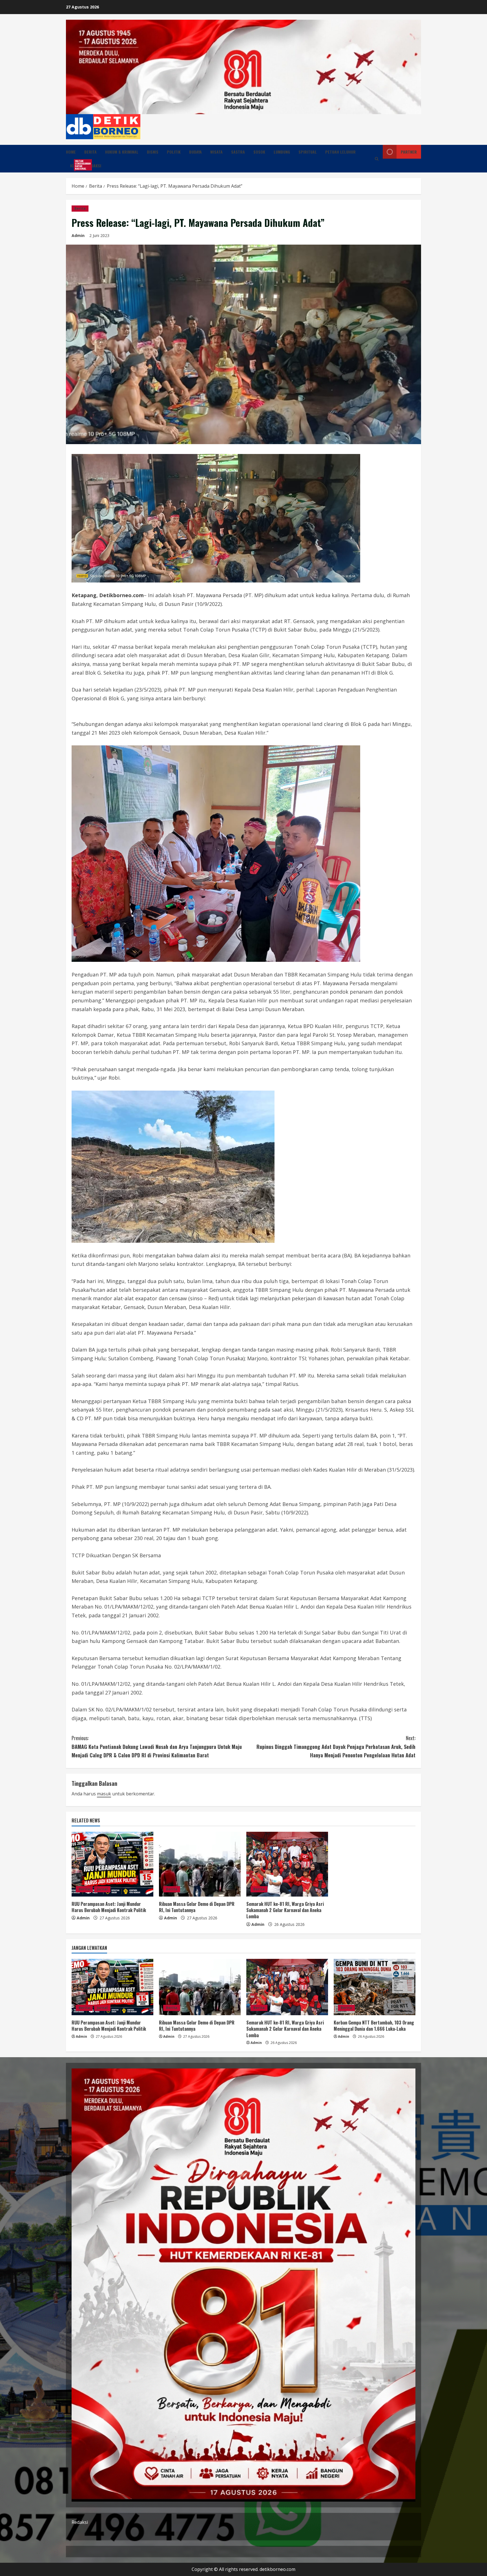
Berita (90, 152)
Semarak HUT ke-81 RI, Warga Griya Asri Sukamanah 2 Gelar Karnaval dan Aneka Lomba (285, 1910)
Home (71, 152)
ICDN (76, 165)
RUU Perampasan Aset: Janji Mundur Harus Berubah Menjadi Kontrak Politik (109, 1907)
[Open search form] (377, 159)
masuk (104, 1794)
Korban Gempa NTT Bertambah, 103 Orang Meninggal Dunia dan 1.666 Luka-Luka (374, 2026)
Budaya (195, 152)
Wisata (216, 152)
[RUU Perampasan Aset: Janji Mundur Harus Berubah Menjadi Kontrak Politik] (112, 1864)
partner (409, 152)
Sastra (238, 152)
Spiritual (308, 152)
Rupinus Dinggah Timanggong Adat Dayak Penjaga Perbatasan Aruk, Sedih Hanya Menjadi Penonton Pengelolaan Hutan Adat (336, 1747)
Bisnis (153, 152)
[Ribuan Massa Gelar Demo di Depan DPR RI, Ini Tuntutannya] (200, 1864)
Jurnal (102, 1889)
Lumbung (282, 152)
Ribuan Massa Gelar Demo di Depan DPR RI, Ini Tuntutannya (197, 1907)
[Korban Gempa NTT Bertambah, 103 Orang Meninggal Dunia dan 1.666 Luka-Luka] (375, 1987)
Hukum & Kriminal (122, 152)
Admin (78, 235)
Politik (174, 152)
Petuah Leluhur (340, 152)
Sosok (259, 152)
